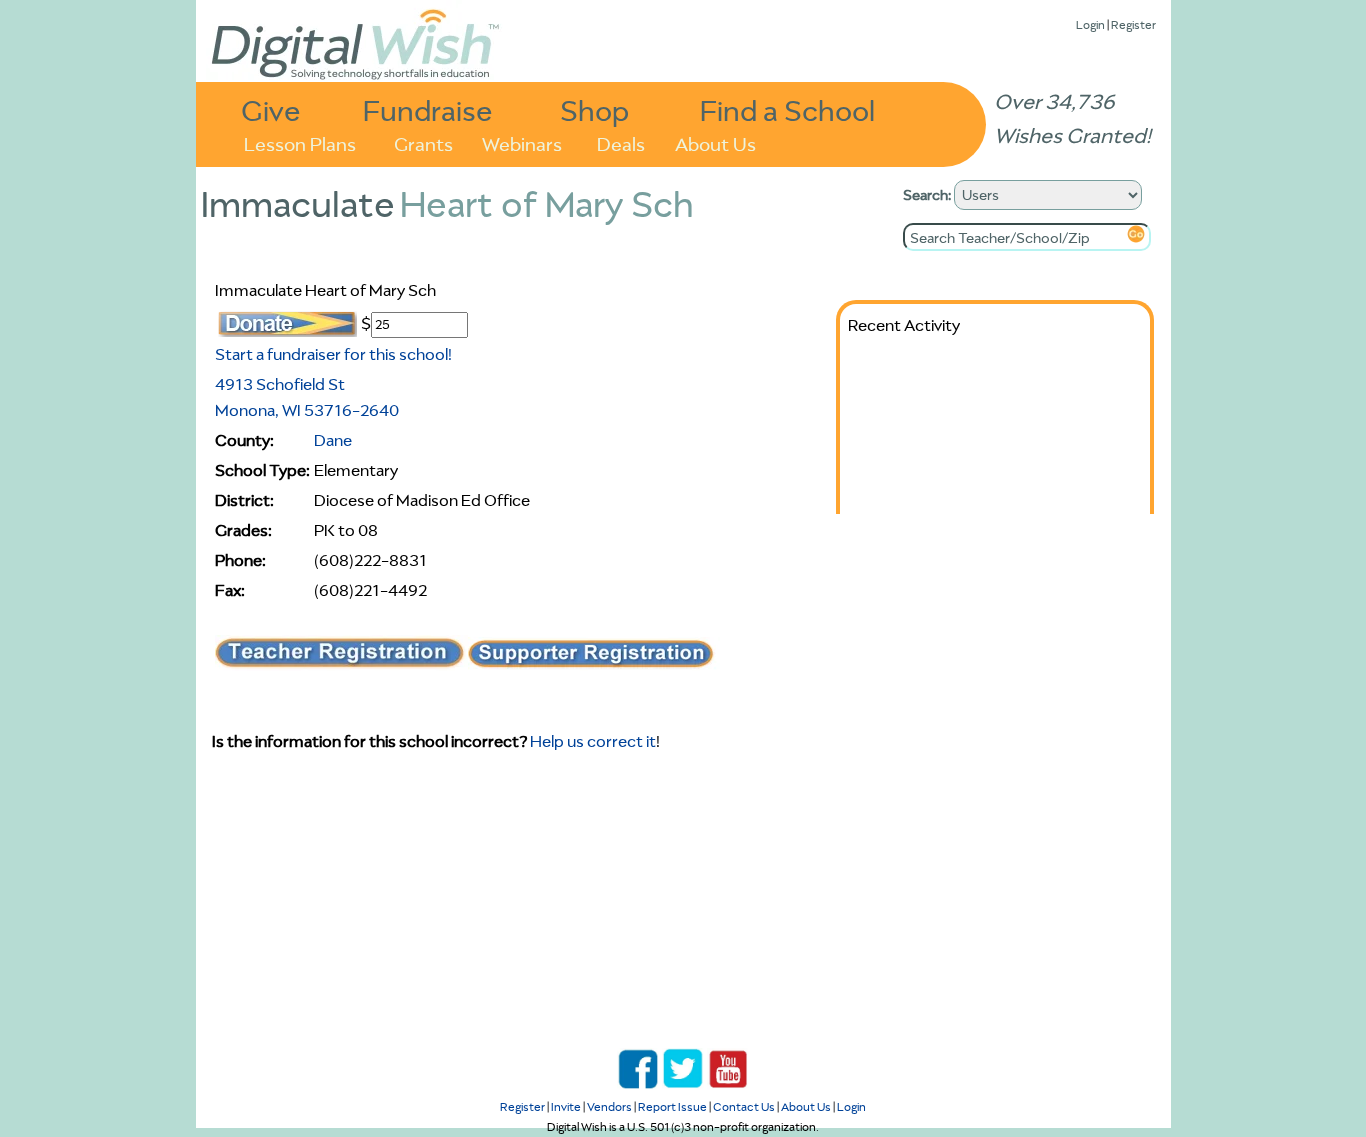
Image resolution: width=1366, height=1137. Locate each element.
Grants (423, 142)
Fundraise (428, 109)
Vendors (609, 1106)
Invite (566, 1106)
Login (1090, 24)
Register (1133, 24)
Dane (333, 440)
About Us (715, 142)
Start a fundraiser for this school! (333, 354)
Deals (621, 142)
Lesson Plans (300, 142)
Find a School (787, 109)
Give (271, 109)
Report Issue (672, 1106)
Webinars (522, 142)
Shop (594, 109)
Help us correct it (593, 741)
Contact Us (744, 1106)
